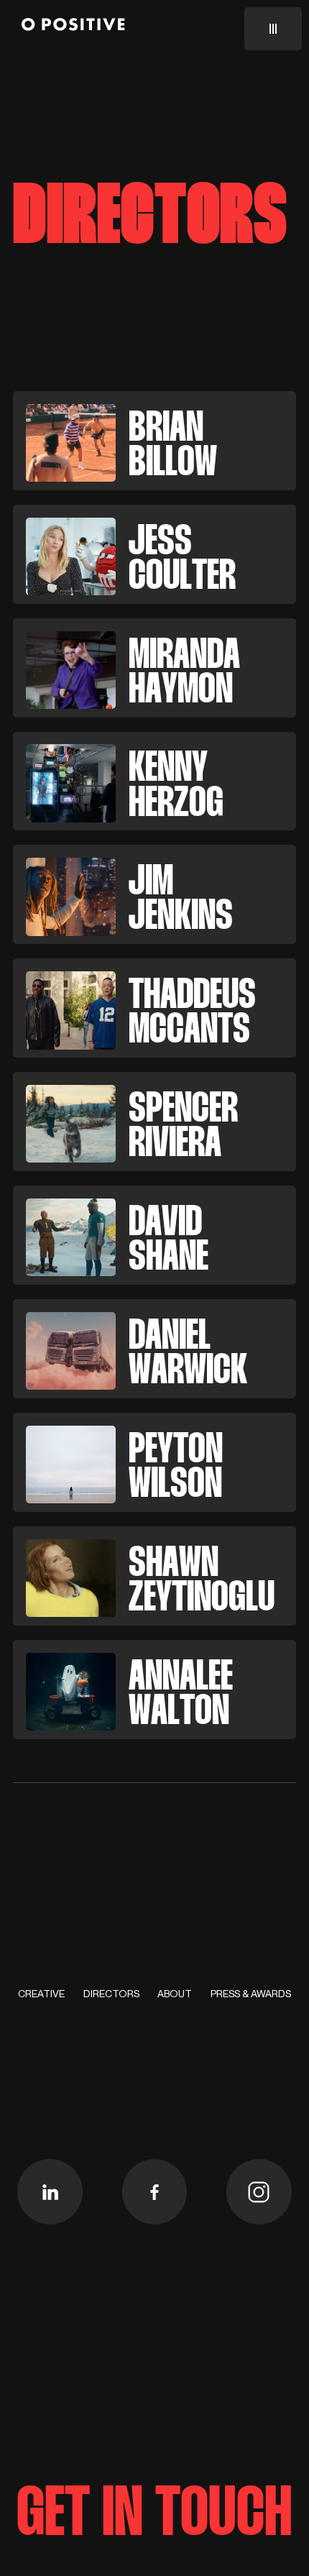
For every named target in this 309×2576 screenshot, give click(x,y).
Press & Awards (251, 1994)
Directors (111, 1994)
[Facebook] (155, 2192)
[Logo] (73, 27)
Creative (41, 1994)
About (175, 1994)
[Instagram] (259, 2192)
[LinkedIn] (50, 2192)
